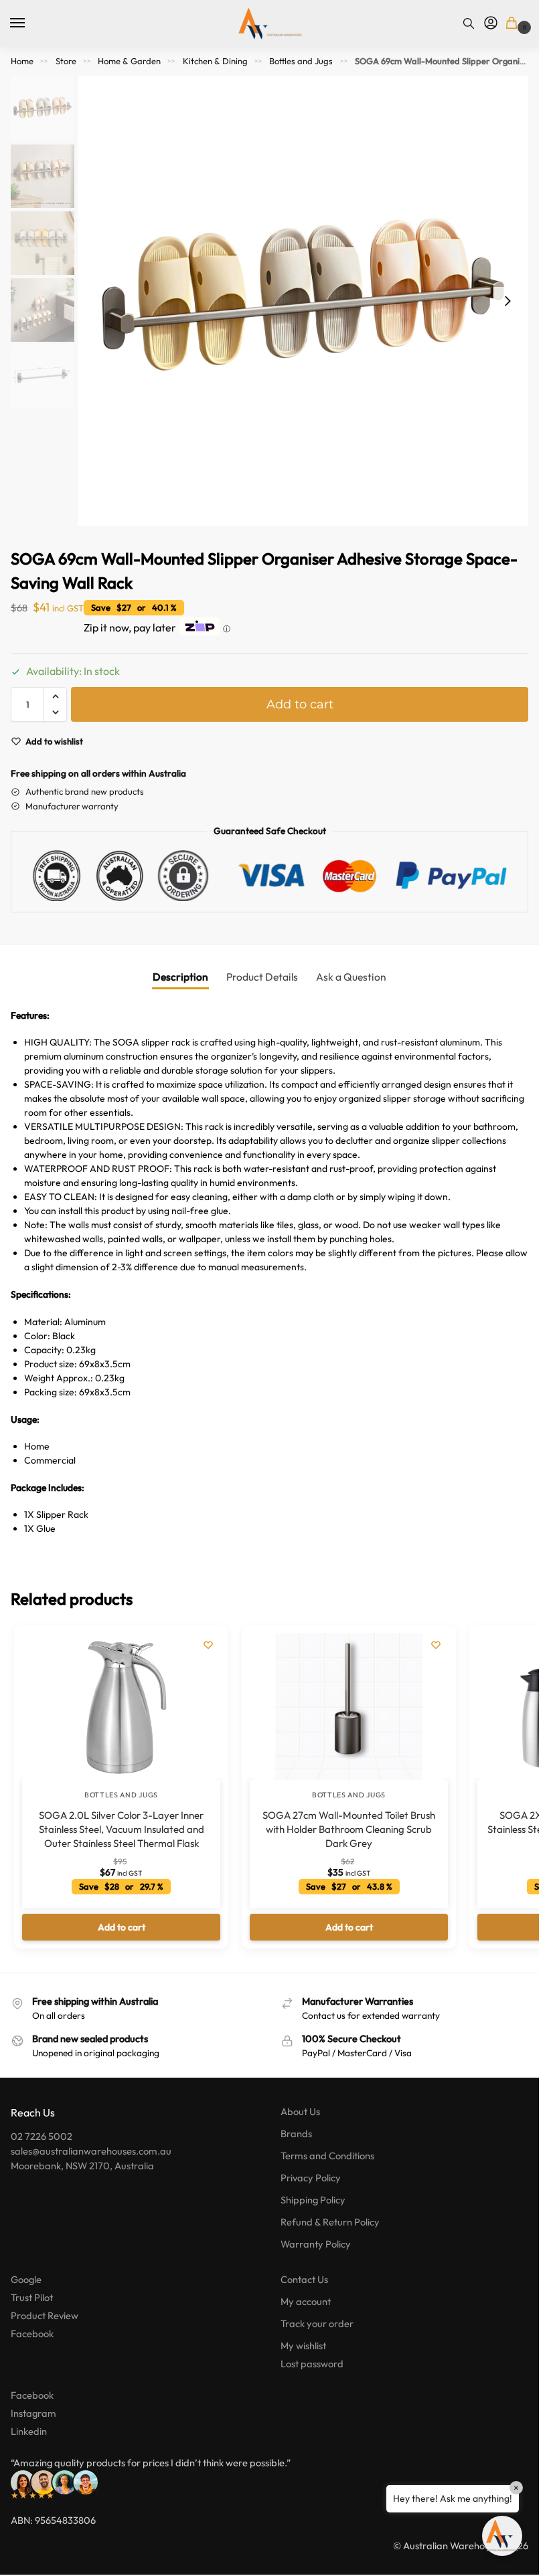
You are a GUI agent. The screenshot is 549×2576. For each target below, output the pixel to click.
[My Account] (491, 23)
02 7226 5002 (42, 2136)
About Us (300, 2111)
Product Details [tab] (262, 977)
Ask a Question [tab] (351, 977)
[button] (514, 24)
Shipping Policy (313, 2200)
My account (306, 2301)
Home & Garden (129, 61)
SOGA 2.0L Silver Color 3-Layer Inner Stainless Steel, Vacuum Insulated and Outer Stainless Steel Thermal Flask (122, 1829)
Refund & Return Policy (330, 2222)
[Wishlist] (208, 1645)
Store (66, 61)
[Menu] (30, 23)
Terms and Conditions (327, 2156)
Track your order (317, 2323)
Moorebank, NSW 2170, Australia (82, 2166)
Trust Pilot (32, 2297)
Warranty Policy (316, 2244)
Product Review (45, 2315)
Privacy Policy (311, 2178)
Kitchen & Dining (215, 61)
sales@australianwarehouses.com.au (91, 2151)
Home (22, 61)
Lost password (312, 2364)
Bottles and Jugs (301, 61)
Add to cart (300, 704)
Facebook (32, 2334)
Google (26, 2279)
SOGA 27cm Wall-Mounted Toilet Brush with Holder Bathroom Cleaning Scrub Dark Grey (349, 1829)
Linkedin (29, 2431)
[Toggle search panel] (469, 23)
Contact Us (304, 2279)
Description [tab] (180, 977)
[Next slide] (507, 301)
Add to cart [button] (122, 1927)
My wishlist (303, 2346)
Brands (296, 2134)
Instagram (33, 2413)
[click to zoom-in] (303, 301)
